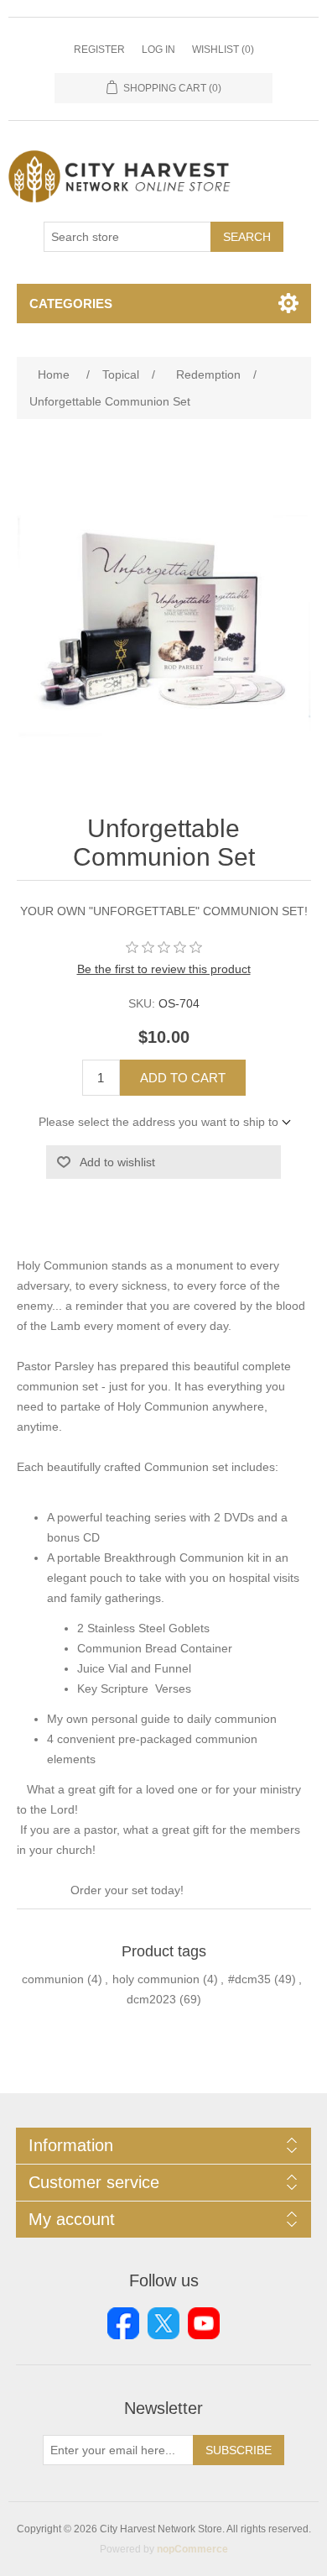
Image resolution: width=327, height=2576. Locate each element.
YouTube (204, 2323)
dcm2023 (151, 1999)
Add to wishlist (117, 1162)
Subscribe (239, 2450)
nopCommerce (192, 2549)
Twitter (163, 2323)
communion (53, 1979)
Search (247, 237)
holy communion (156, 1979)
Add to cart (183, 1078)
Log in (158, 50)
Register (99, 50)
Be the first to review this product (164, 969)
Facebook (123, 2323)
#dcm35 (249, 1979)
